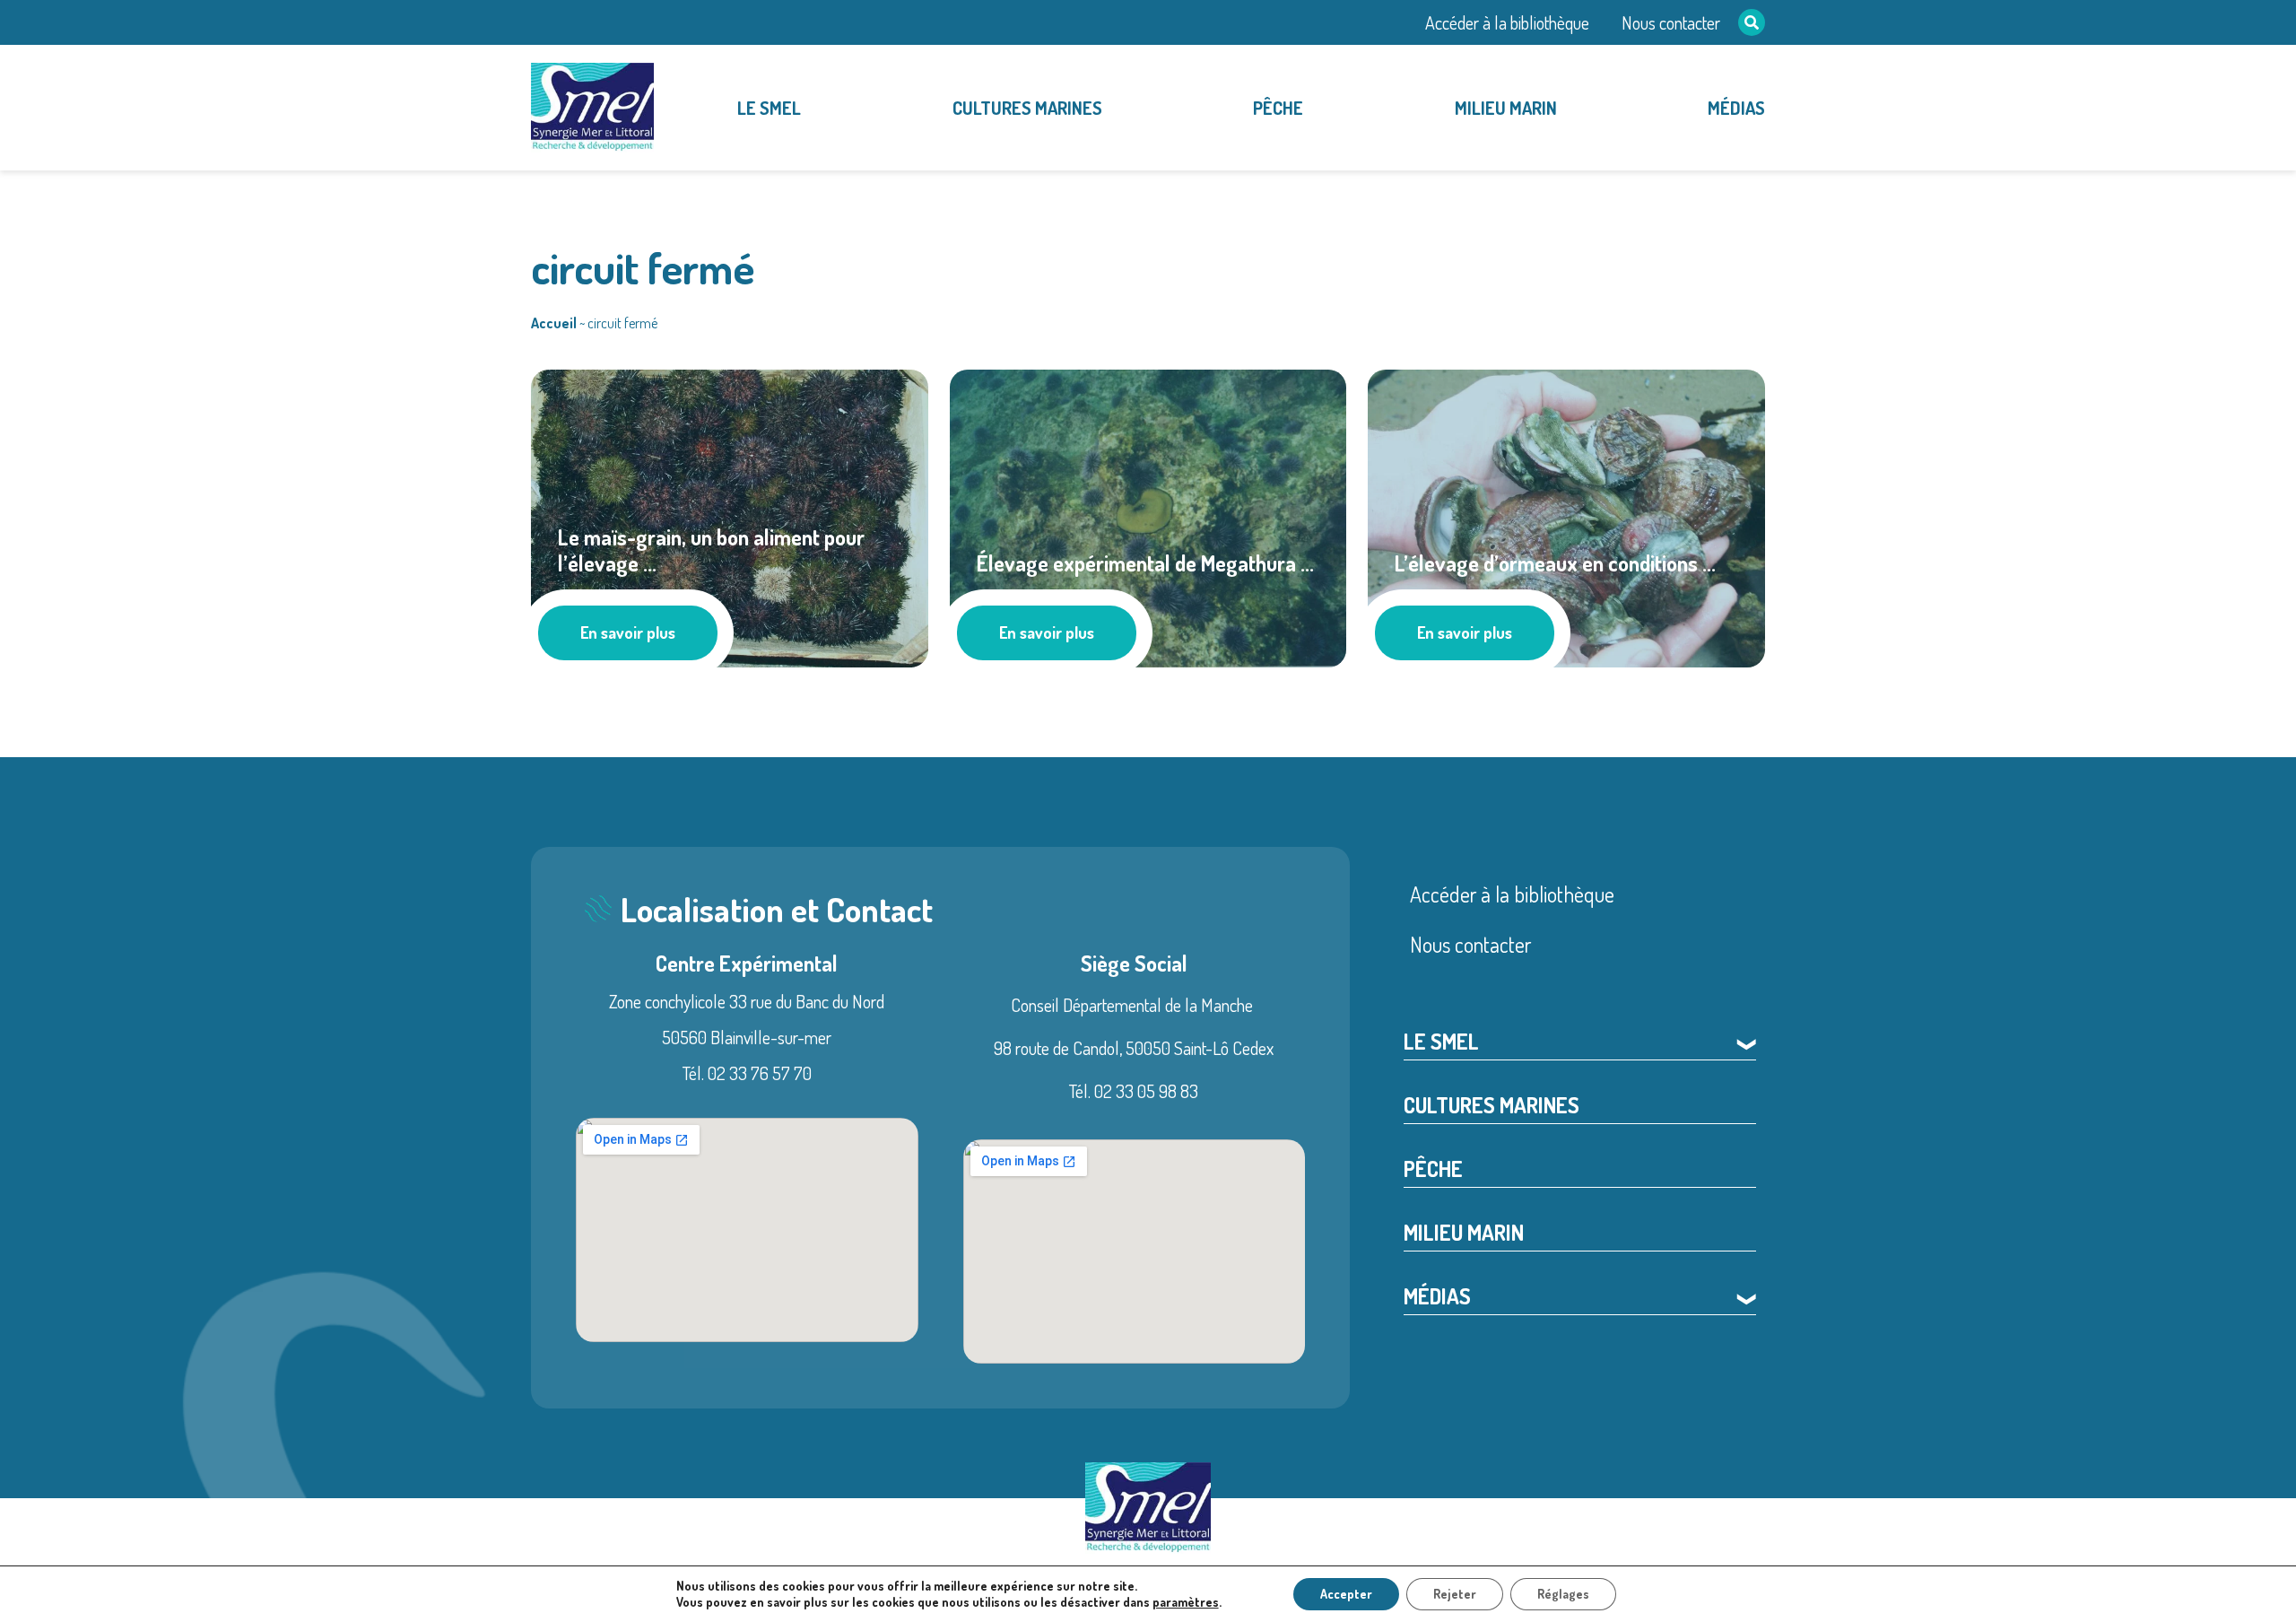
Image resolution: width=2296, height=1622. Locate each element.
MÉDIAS (1736, 108)
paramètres (1186, 1602)
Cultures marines (1027, 108)
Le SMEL (769, 108)
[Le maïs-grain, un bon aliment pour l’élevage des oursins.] (730, 515)
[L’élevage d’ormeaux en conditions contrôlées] (1566, 515)
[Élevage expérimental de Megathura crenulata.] (1148, 515)
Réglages (1563, 1594)
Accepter (1346, 1594)
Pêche (1278, 108)
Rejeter (1455, 1594)
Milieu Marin (1506, 108)
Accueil (554, 323)
